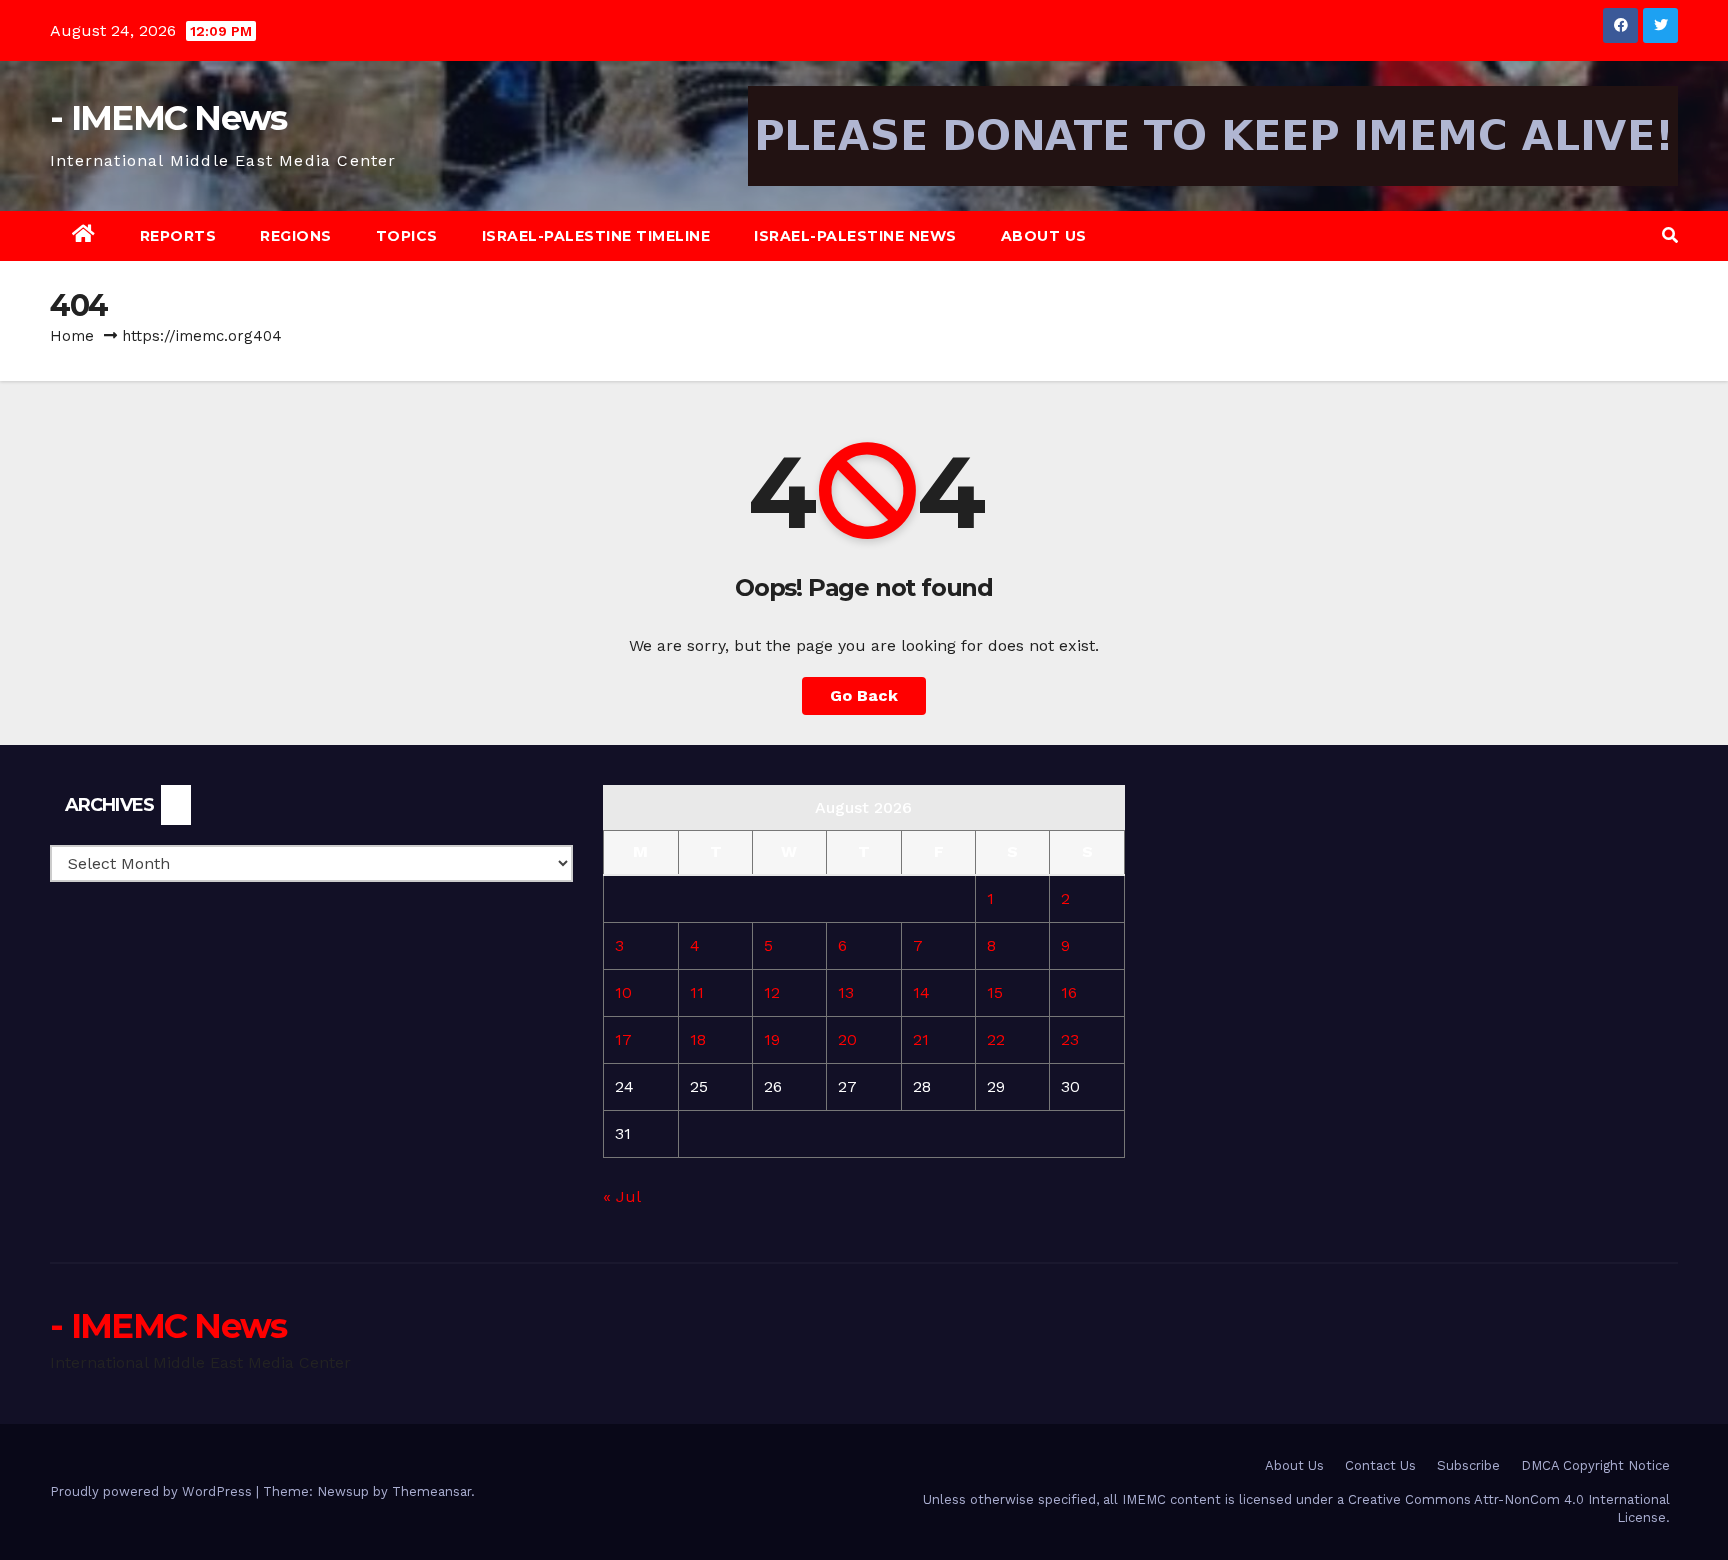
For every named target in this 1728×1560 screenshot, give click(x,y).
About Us (1044, 236)
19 (772, 1039)
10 (623, 992)
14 (921, 992)
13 (846, 992)
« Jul (621, 1196)
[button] (1670, 235)
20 (847, 1039)
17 (623, 1039)
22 (996, 1039)
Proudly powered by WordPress (153, 1491)
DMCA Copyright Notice (1595, 1465)
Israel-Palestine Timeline (596, 236)
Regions (296, 236)
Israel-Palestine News (855, 236)
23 (1070, 1039)
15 (995, 992)
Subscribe (1468, 1465)
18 (698, 1039)
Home (72, 336)
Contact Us (1380, 1465)
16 (1069, 992)
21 (921, 1039)
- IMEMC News (168, 118)
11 (697, 992)
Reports (178, 236)
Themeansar (431, 1491)
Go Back (864, 695)
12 (772, 992)
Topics (407, 236)
